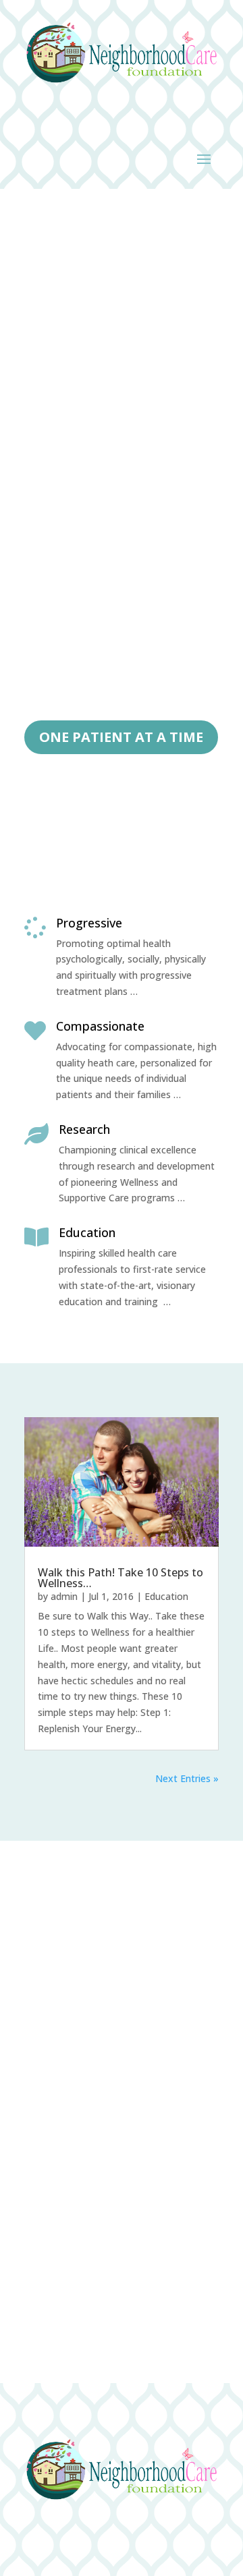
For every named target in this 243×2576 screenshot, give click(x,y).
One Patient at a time (121, 737)
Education (166, 1596)
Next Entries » (187, 1778)
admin (64, 1596)
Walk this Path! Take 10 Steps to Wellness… (120, 1578)
